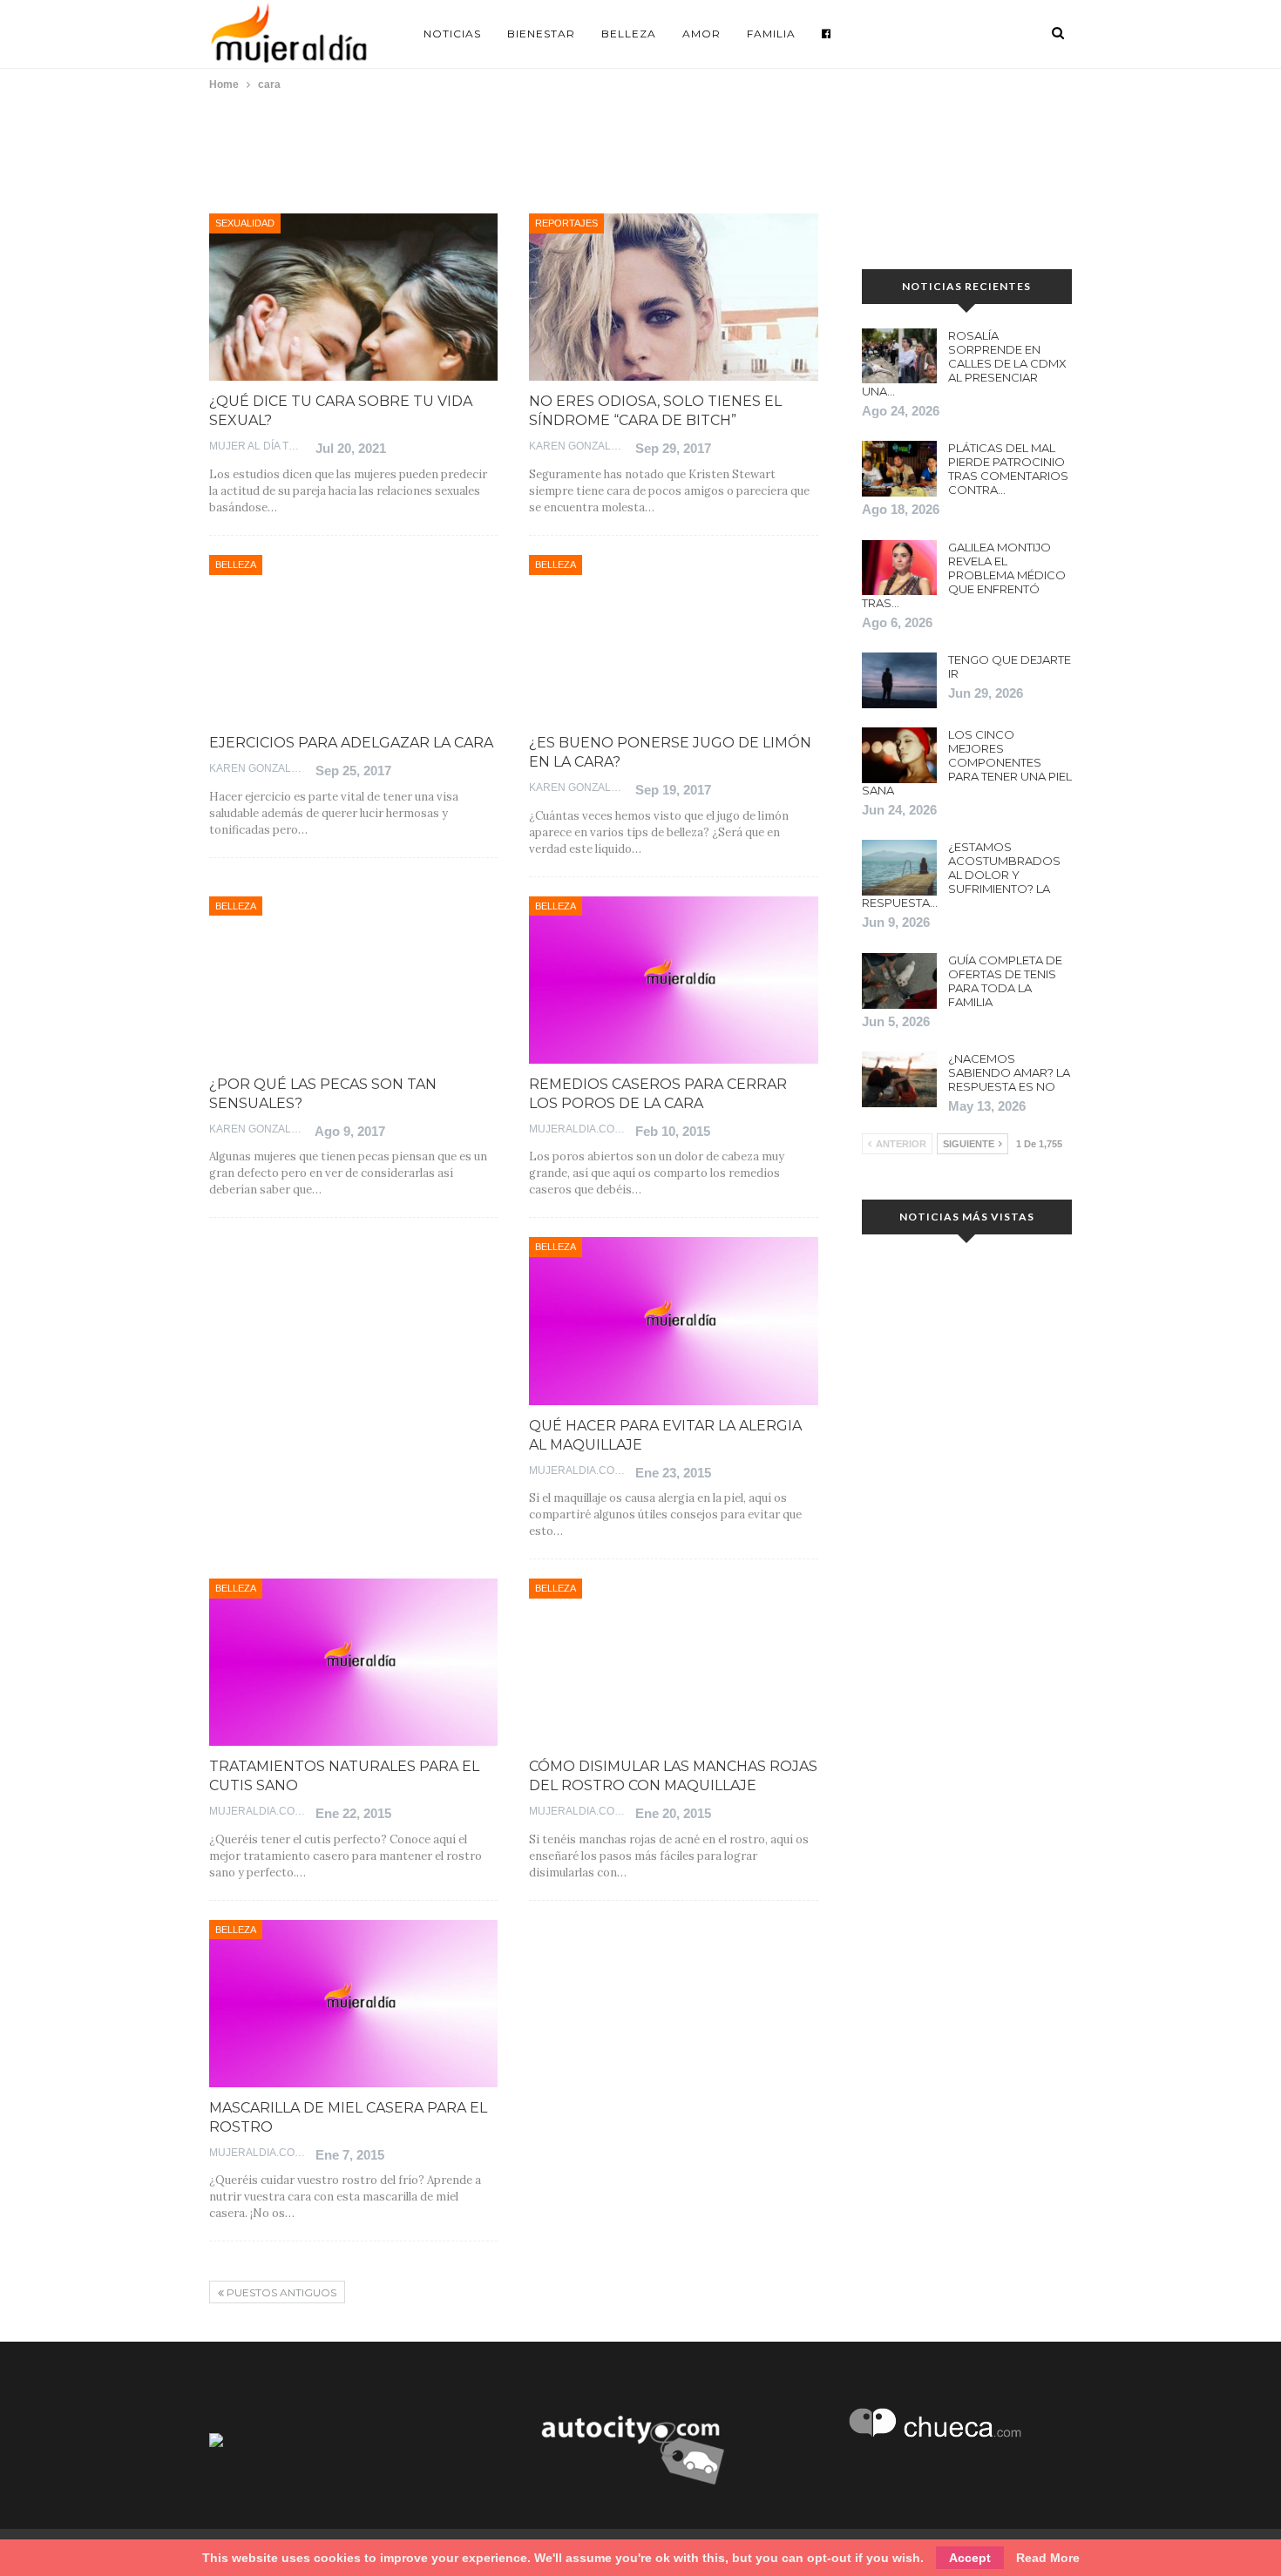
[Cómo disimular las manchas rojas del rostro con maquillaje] (673, 1662)
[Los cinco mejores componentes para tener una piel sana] (899, 755)
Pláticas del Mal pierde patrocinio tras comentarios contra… (1008, 469)
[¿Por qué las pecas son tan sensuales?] (353, 980)
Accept (970, 2558)
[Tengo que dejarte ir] (899, 680)
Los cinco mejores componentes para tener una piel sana (967, 762)
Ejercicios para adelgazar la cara (351, 743)
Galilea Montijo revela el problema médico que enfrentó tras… (964, 575)
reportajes (566, 223)
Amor (701, 34)
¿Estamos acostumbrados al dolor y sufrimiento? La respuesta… (961, 875)
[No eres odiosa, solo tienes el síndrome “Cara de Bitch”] (673, 297)
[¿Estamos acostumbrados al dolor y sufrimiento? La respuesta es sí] (899, 868)
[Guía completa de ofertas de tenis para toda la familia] (899, 981)
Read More (1048, 2558)
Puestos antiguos (280, 2292)
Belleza (629, 34)
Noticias (452, 34)
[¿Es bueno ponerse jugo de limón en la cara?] (673, 639)
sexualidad (245, 223)
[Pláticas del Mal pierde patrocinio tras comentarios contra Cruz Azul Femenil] (899, 469)
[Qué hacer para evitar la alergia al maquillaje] (673, 1321)
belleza (236, 565)
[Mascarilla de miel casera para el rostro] (353, 2004)
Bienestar (541, 34)
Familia (771, 34)
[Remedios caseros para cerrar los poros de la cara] (673, 980)
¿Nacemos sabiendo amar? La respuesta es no (1009, 1072)
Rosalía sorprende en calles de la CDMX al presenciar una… (964, 363)
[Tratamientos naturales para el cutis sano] (353, 1662)
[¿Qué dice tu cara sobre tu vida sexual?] (353, 297)
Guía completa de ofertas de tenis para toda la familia (1005, 981)
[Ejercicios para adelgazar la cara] (353, 639)
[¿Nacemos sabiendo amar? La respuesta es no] (899, 1079)
